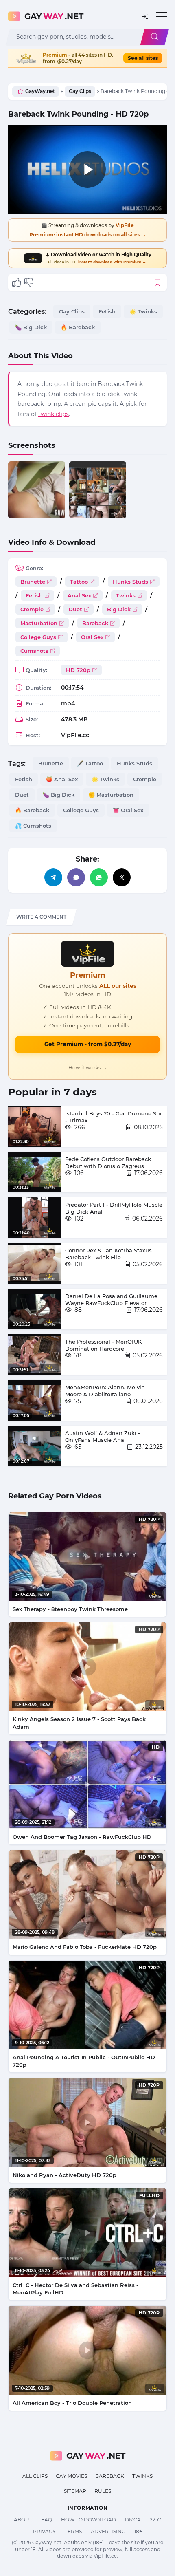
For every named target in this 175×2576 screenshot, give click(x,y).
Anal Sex (79, 595)
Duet (75, 609)
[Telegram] (53, 877)
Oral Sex (92, 637)
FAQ (47, 2520)
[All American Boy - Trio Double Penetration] (87, 2350)
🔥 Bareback (78, 327)
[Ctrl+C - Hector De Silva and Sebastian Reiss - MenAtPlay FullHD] (87, 2233)
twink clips (54, 414)
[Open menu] (162, 16)
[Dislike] (29, 282)
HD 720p (78, 670)
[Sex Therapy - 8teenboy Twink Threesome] (87, 1557)
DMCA (133, 2520)
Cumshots (34, 651)
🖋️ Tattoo (90, 763)
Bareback (95, 623)
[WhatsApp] (99, 877)
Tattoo (79, 582)
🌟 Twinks (143, 311)
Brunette (33, 582)
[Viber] (76, 877)
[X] (122, 877)
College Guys (38, 637)
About (23, 2520)
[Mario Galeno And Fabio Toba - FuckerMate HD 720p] (87, 1895)
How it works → (88, 1068)
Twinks (126, 595)
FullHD (149, 2195)
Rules (103, 2491)
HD (156, 1747)
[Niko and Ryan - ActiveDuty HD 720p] (87, 2122)
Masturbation (39, 623)
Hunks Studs (130, 582)
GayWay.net (40, 91)
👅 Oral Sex (128, 810)
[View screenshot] (37, 490)
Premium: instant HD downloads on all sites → (88, 235)
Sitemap (75, 2491)
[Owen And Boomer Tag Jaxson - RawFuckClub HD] (87, 1785)
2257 (155, 2520)
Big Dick (119, 609)
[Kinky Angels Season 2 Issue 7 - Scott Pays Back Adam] (87, 1667)
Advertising (108, 2531)
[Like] (17, 282)
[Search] (155, 37)
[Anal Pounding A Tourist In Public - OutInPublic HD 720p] (87, 2005)
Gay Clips (80, 91)
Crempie (32, 609)
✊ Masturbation (111, 795)
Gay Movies (71, 2476)
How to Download (89, 2520)
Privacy (44, 2531)
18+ (138, 2531)
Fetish (107, 311)
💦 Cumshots (33, 826)
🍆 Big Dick (31, 327)
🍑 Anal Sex (62, 779)
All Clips (35, 2476)
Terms (73, 2531)
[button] (145, 17)
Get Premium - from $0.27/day (88, 1044)
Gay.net (54, 16)
